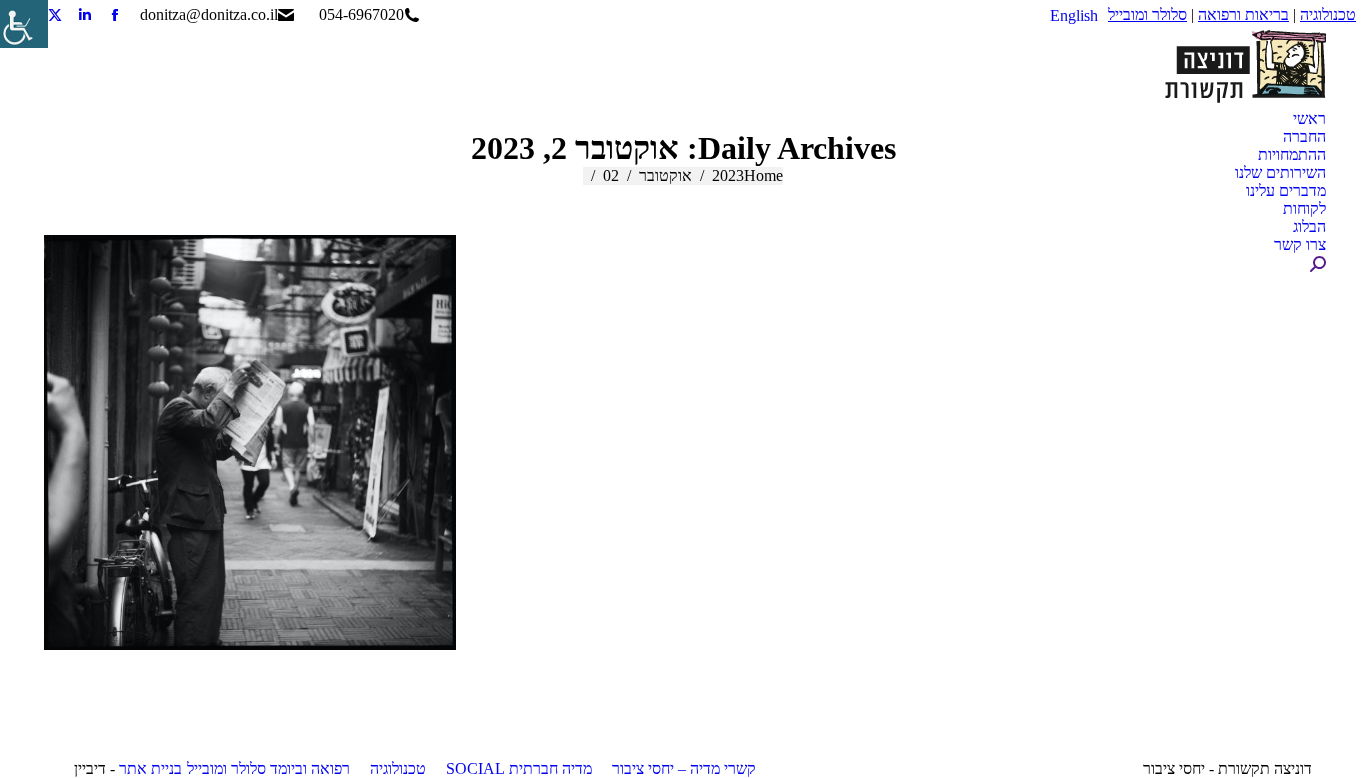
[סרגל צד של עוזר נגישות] (24, 24)
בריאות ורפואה (1243, 14)
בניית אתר (150, 768)
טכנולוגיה (1328, 14)
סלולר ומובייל (1147, 14)
